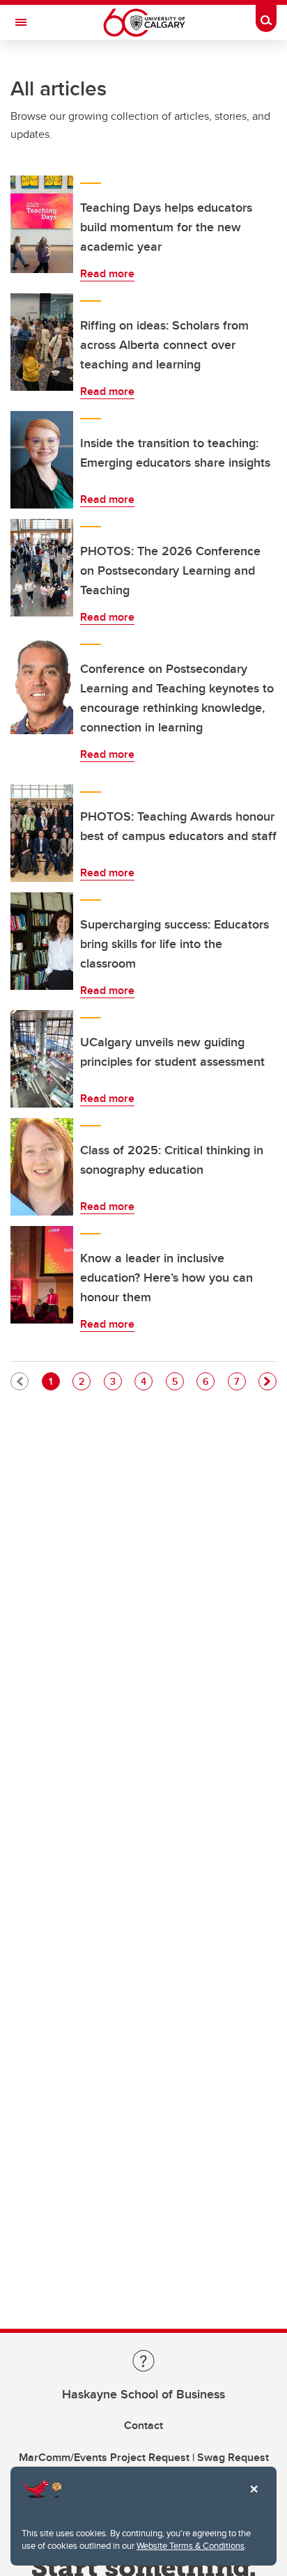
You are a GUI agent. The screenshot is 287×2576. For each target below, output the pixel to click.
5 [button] (178, 1381)
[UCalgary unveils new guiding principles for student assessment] (42, 1059)
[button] (267, 1381)
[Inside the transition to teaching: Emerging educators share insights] (42, 460)
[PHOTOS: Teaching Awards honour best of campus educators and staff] (42, 833)
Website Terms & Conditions (191, 2545)
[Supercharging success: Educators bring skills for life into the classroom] (42, 941)
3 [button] (116, 1381)
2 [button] (84, 1381)
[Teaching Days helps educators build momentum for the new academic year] (42, 224)
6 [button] (208, 1381)
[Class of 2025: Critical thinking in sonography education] (42, 1167)
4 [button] (146, 1381)
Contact (143, 2425)
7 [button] (240, 1381)
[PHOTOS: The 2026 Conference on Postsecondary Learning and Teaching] (42, 568)
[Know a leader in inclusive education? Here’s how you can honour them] (42, 1275)
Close (254, 2499)
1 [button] (54, 1381)
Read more (107, 273)
